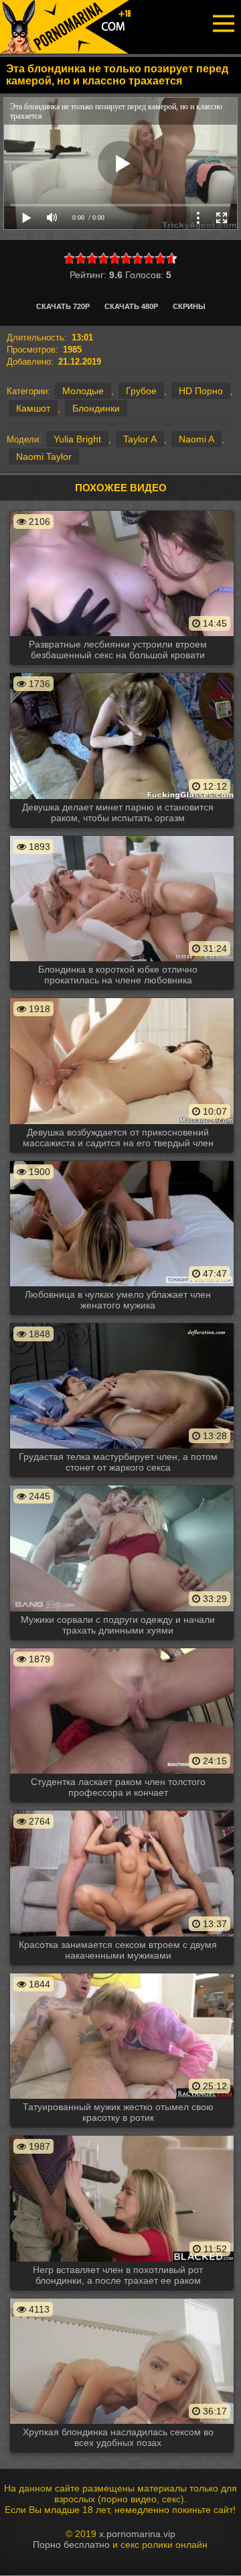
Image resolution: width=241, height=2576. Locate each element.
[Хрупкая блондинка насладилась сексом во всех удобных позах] (122, 2298)
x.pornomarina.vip (137, 2534)
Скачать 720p (63, 306)
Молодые (83, 391)
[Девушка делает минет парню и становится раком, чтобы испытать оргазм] (122, 672)
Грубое (141, 391)
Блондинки (96, 408)
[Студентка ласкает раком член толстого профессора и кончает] (122, 1648)
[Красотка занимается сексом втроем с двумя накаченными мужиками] (122, 1810)
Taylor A (140, 439)
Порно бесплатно (71, 2544)
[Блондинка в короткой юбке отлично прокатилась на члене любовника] (122, 835)
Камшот (33, 408)
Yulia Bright (77, 439)
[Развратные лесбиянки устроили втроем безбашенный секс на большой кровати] (122, 510)
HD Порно (201, 391)
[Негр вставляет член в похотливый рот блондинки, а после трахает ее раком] (122, 2135)
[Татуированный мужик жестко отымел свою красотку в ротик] (122, 1973)
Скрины (189, 306)
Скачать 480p (131, 306)
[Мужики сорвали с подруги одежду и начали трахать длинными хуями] (122, 1485)
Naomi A (196, 439)
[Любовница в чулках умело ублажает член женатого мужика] (122, 1160)
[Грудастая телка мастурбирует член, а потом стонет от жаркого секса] (122, 1323)
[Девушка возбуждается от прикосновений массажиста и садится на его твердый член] (122, 997)
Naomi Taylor (44, 456)
